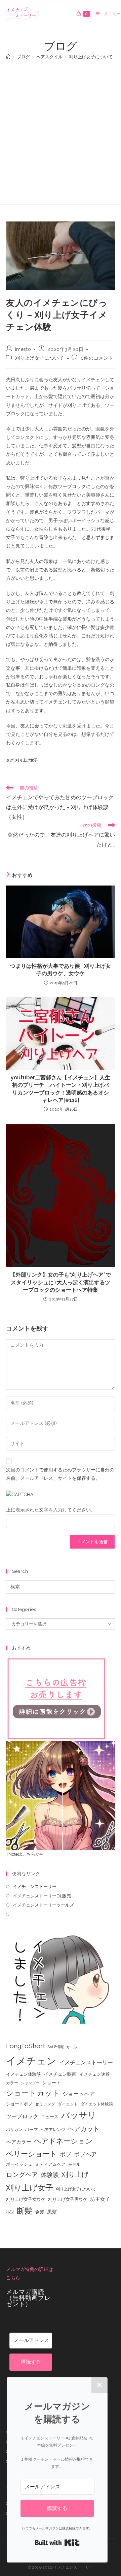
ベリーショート (32, 2154)
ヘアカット (84, 2129)
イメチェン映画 (60, 2074)
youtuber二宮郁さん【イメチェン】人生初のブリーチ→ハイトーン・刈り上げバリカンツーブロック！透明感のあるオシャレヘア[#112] (61, 1089)
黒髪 (52, 2212)
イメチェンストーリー (35, 1886)
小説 (10, 2212)
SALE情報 (56, 2047)
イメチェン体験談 (24, 2074)
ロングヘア (22, 2175)
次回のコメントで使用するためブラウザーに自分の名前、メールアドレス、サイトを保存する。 (60, 1474)
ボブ (66, 2154)
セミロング (45, 2104)
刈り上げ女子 (27, 760)
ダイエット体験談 (97, 2104)
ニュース (50, 2117)
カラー (12, 2083)
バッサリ (79, 2115)
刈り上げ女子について (40, 358)
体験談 (50, 2175)
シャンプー (30, 2083)
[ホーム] (8, 57)
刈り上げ (75, 2175)
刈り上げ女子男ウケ (68, 2199)
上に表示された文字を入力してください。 (51, 1510)
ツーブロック (22, 2116)
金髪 (40, 2212)
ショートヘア (79, 2094)
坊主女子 (100, 2199)
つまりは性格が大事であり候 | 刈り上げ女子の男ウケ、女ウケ (61, 970)
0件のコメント (97, 358)
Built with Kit (57, 2543)
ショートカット (33, 2093)
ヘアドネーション (63, 2141)
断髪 (25, 2211)
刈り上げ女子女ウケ (26, 2199)
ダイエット (68, 2104)
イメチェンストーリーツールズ (43, 1905)
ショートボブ (19, 2104)
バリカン (14, 2130)
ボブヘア (85, 2154)
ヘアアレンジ (53, 2130)
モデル (74, 2164)
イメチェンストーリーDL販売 (42, 1896)
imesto (23, 349)
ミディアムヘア (50, 2164)
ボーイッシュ (19, 2164)
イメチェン (31, 2061)
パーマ (31, 2130)
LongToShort (26, 2046)
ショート (51, 2083)
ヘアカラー (19, 2142)
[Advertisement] (61, 129)
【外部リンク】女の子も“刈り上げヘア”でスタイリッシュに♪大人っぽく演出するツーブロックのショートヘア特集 (61, 1282)
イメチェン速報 (95, 2074)
